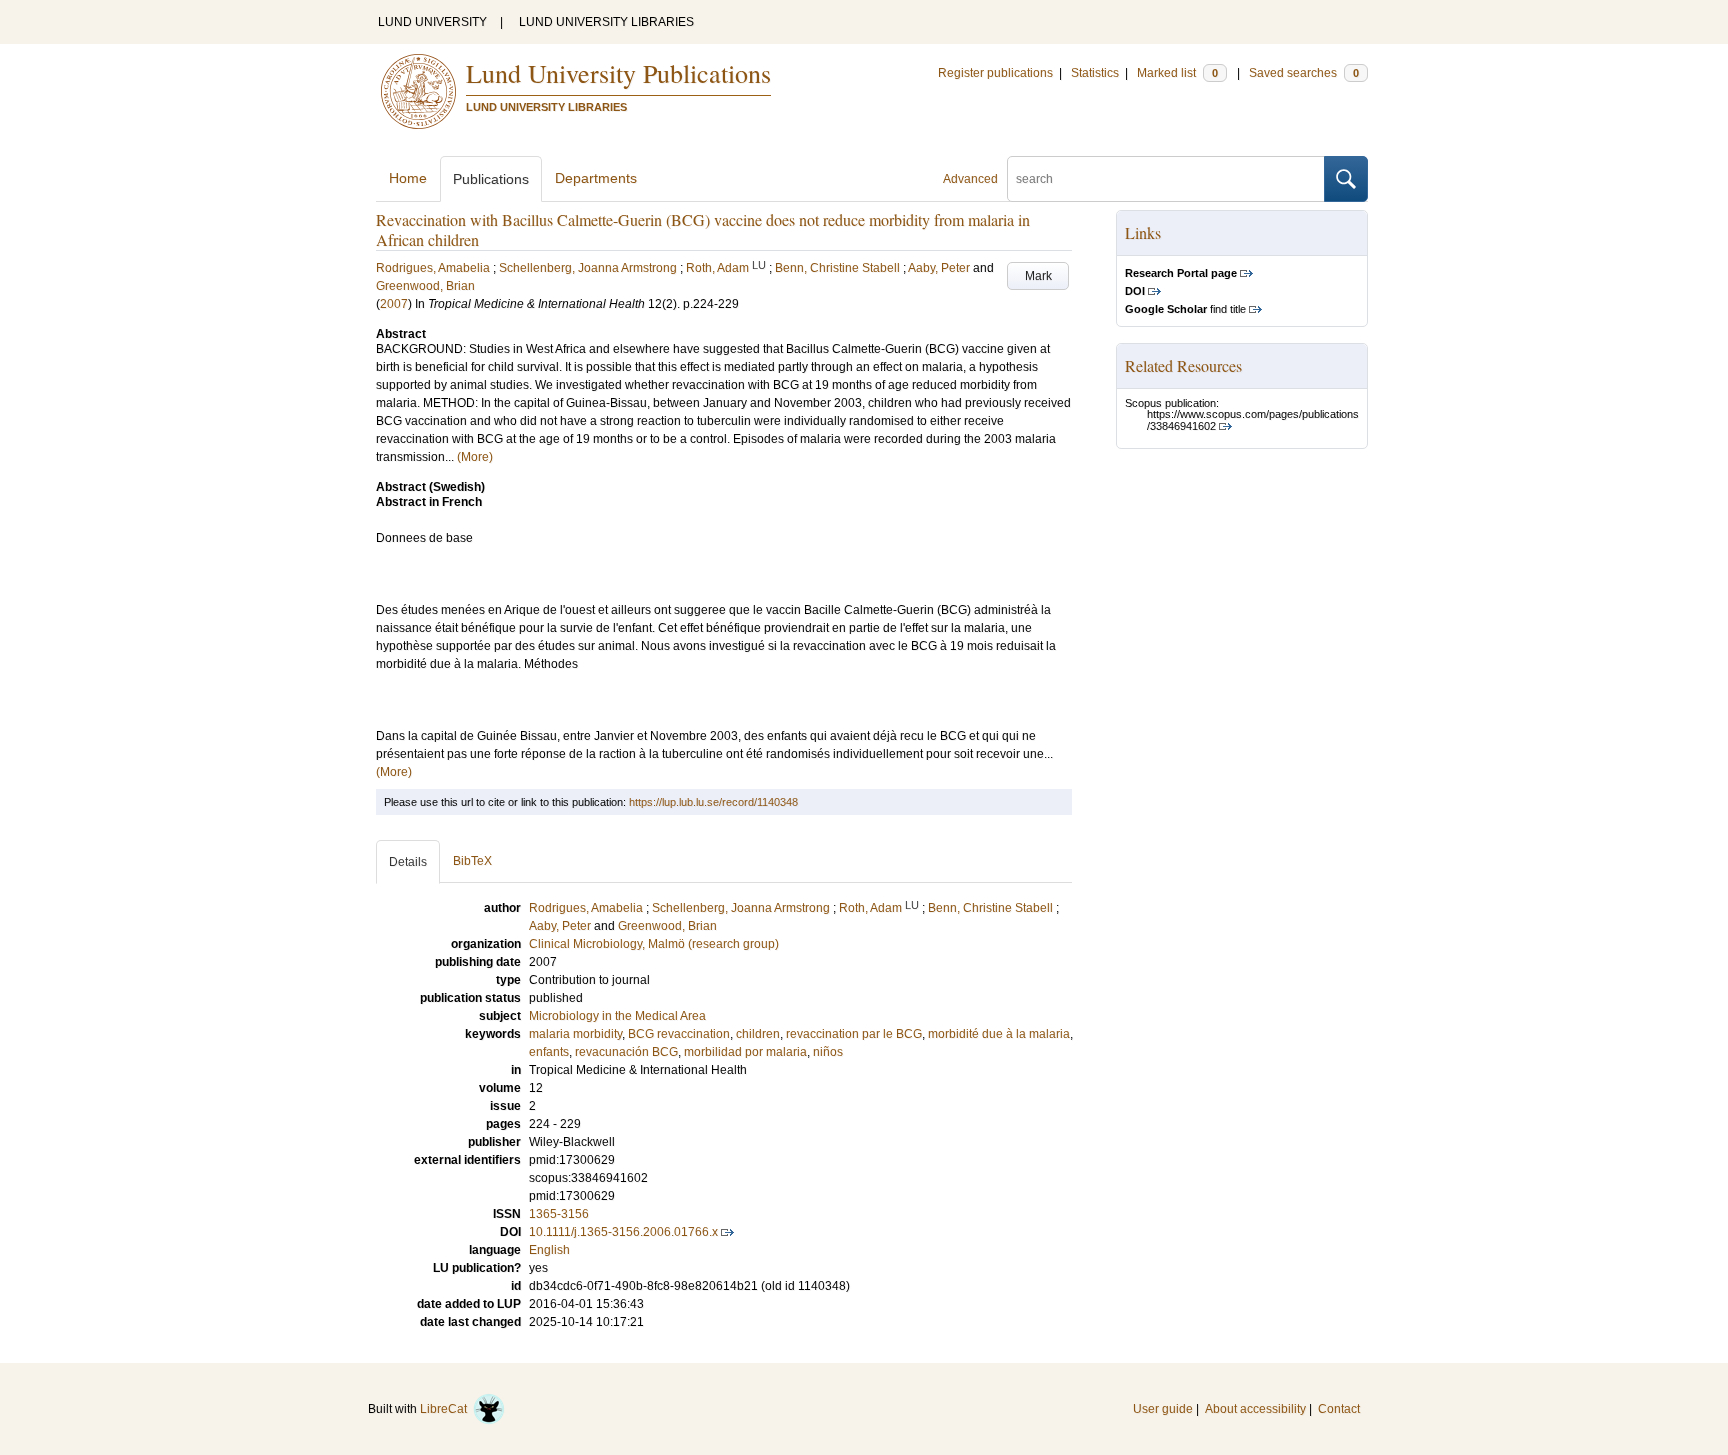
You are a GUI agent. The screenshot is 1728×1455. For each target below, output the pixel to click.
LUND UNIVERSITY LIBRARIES (606, 22)
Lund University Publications (618, 73)
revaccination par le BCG (854, 1034)
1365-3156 (559, 1214)
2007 (394, 304)
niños (828, 1052)
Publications (491, 179)
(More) (475, 457)
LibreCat (446, 1409)
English (549, 1250)
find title (1185, 309)
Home (408, 178)
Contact (1339, 1409)
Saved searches (1304, 73)
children (758, 1034)
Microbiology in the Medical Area (617, 1016)
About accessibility (1255, 1409)
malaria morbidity (575, 1034)
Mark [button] (1038, 276)
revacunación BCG (626, 1052)
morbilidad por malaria (745, 1052)
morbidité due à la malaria (999, 1034)
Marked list (1177, 73)
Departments (596, 178)
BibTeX (472, 861)
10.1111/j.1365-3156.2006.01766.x (623, 1232)
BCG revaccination (679, 1034)
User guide (1163, 1409)
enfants (549, 1052)
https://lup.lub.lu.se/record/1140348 (713, 802)
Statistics (1095, 73)
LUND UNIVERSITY (432, 22)
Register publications (995, 73)
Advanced (970, 179)
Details (408, 862)
